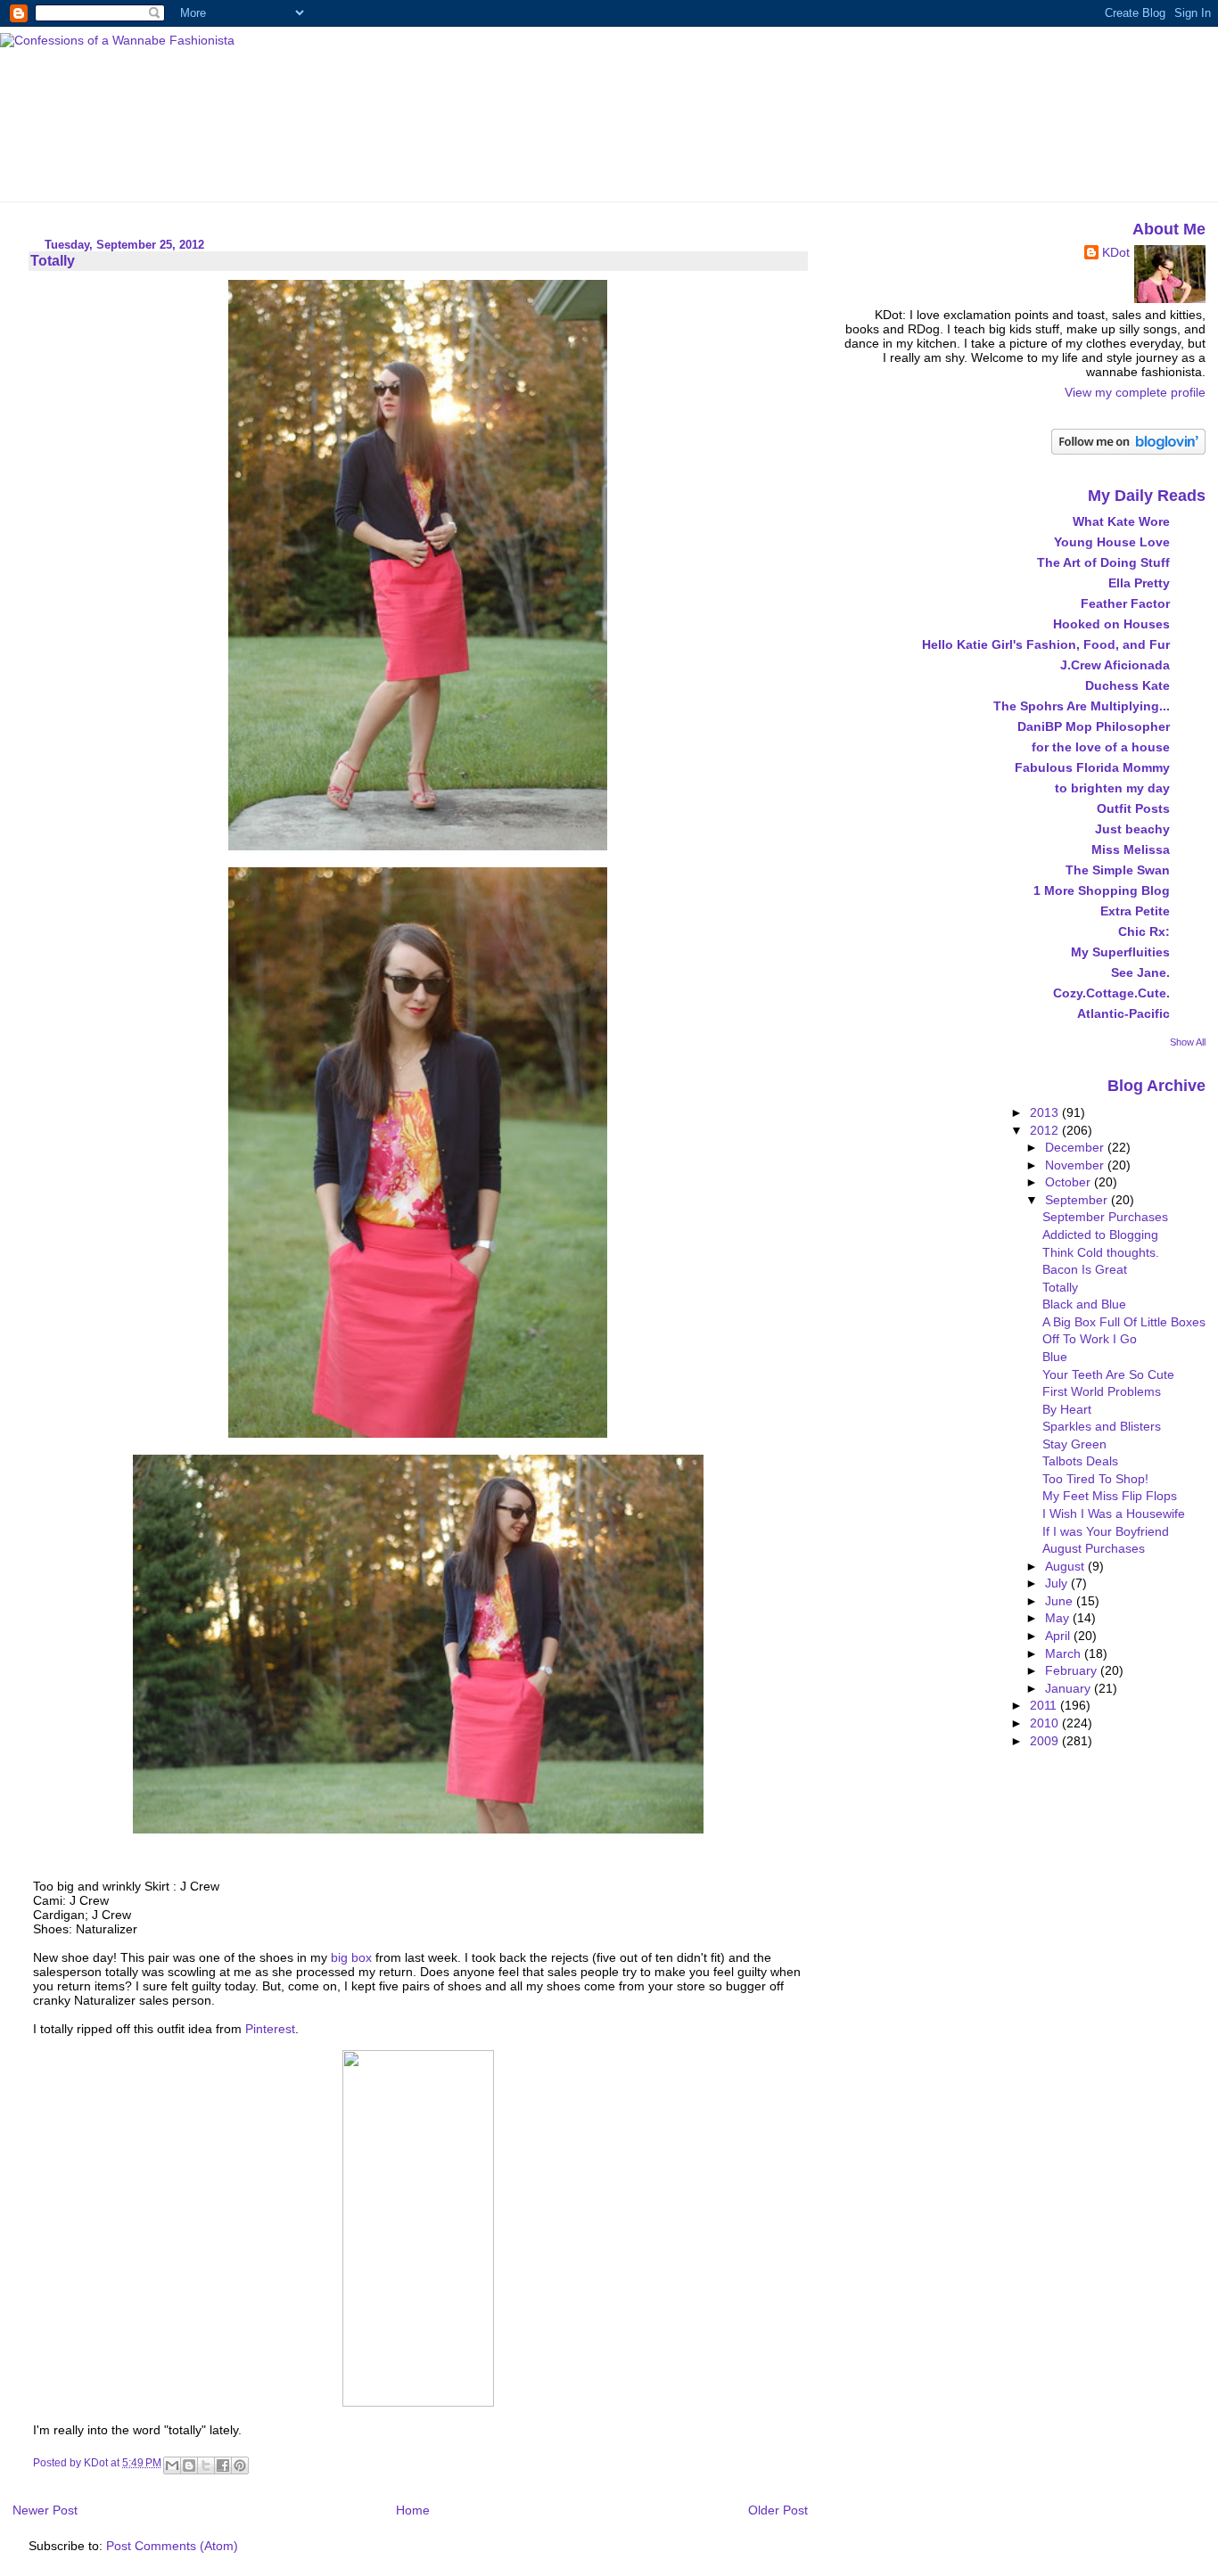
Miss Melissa (1131, 849)
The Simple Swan (1118, 870)
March (1065, 1653)
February (1073, 1670)
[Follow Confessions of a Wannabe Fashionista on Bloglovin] (1128, 450)
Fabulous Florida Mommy (1092, 767)
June (1061, 1601)
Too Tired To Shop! (1095, 1479)
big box (351, 1957)
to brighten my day (1112, 788)
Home (413, 2510)
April (1059, 1636)
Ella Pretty (1139, 583)
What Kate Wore (1121, 521)
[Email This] (172, 2465)
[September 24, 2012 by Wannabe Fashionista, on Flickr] (418, 846)
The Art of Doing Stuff (1103, 562)
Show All (1188, 1042)
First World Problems (1102, 1391)
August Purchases (1094, 1548)
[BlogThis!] (189, 2465)
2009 (1046, 1741)
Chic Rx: (1144, 931)
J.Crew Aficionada (1115, 665)
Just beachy (1132, 829)
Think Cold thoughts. (1101, 1252)
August (1066, 1566)
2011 (1045, 1705)
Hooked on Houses (1111, 624)
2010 (1046, 1723)
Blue (1055, 1357)
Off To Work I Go (1090, 1339)
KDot (1116, 252)
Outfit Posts (1133, 808)
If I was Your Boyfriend (1106, 1531)
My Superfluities (1120, 952)
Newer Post (45, 2510)
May (1059, 1618)
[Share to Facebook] (223, 2465)
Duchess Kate (1127, 685)
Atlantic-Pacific (1123, 1013)
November (1076, 1165)
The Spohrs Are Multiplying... (1082, 706)
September (1078, 1200)
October (1070, 1182)
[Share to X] (206, 2465)
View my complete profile (1135, 392)
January (1070, 1688)
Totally (1060, 1287)
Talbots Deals (1080, 1461)
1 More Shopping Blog (1102, 890)
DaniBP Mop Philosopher (1094, 726)
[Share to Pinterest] (240, 2465)
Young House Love (1112, 542)
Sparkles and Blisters (1102, 1426)
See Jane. (1140, 972)
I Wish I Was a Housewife (1114, 1514)
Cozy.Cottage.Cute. (1111, 993)
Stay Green (1074, 1444)
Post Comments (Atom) (172, 2546)
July (1058, 1583)
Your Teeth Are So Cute (1108, 1374)
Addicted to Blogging (1100, 1235)
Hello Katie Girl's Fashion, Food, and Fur (1046, 644)
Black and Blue (1084, 1304)
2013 (1046, 1112)
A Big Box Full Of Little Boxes (1124, 1322)
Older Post (778, 2510)
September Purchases (1105, 1217)
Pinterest (270, 2029)
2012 (1046, 1130)
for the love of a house (1101, 747)
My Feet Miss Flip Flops (1110, 1496)
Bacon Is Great (1085, 1269)
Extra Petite (1135, 911)
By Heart (1067, 1409)
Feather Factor (1125, 603)
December (1076, 1147)
